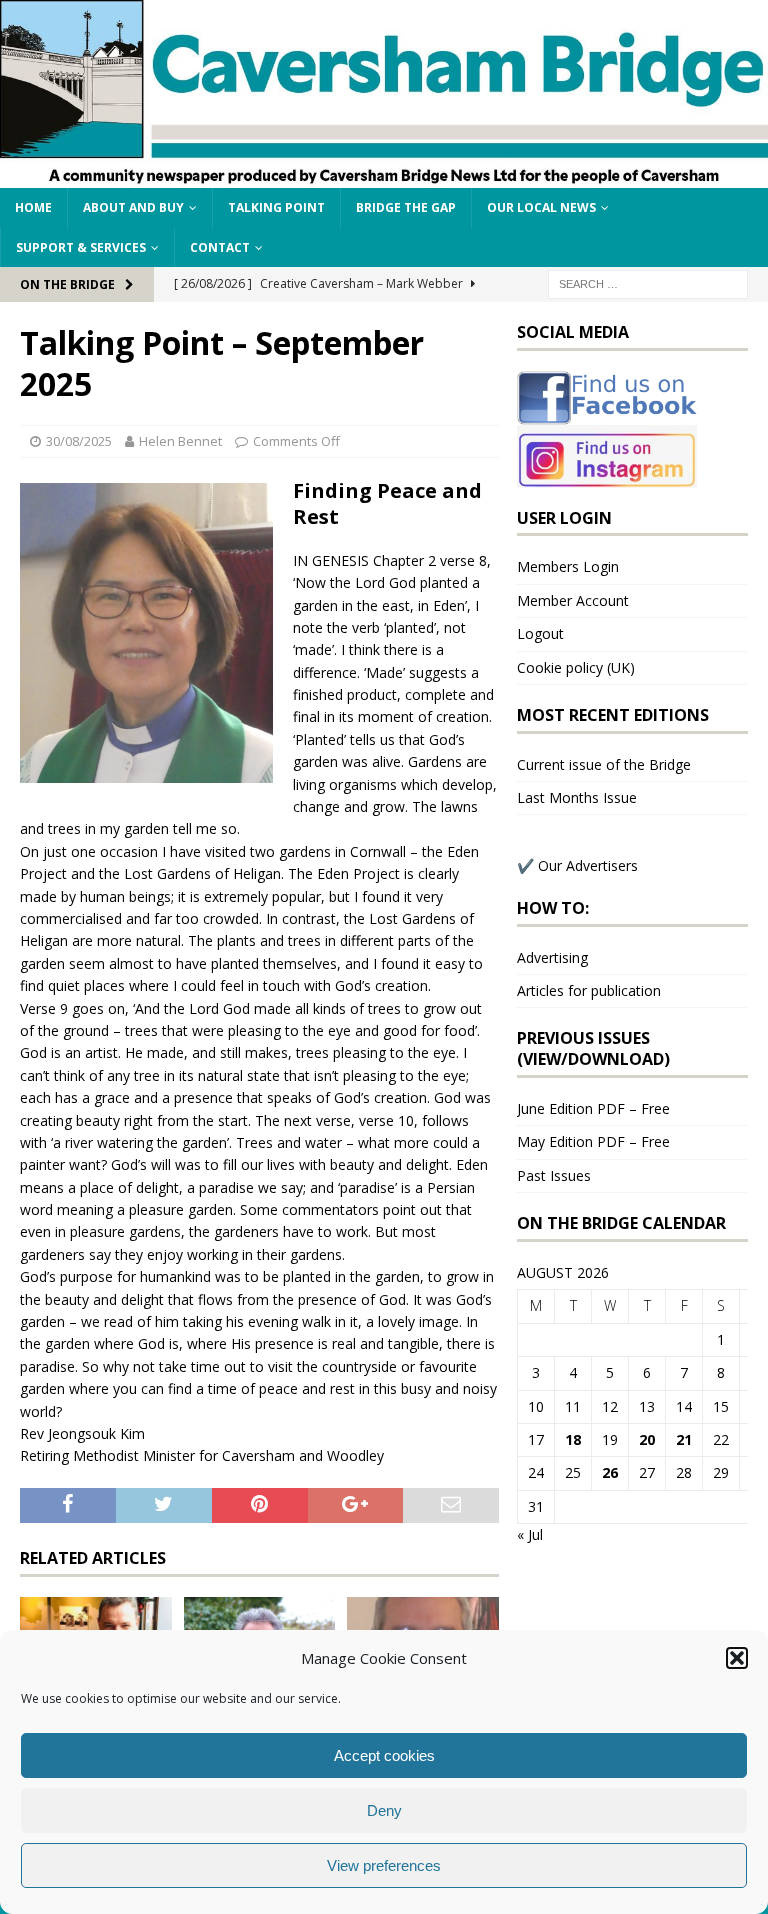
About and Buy (133, 207)
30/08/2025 (79, 441)
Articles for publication (589, 990)
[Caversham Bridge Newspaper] (384, 176)
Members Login (568, 566)
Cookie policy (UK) (576, 667)
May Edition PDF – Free (593, 1141)
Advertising (552, 957)
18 (573, 1439)
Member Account (573, 600)
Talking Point (276, 207)
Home (33, 207)
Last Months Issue (577, 797)
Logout (540, 633)
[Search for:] (648, 282)
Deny (384, 1810)
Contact (220, 247)
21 (684, 1439)
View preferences (384, 1865)
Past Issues (554, 1175)
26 (610, 1472)
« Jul (530, 1534)
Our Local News (541, 207)
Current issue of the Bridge (604, 764)
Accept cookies (384, 1755)
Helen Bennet (180, 441)
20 (647, 1439)
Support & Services (81, 247)
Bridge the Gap (406, 207)
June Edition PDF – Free (593, 1108)
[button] (737, 1658)
